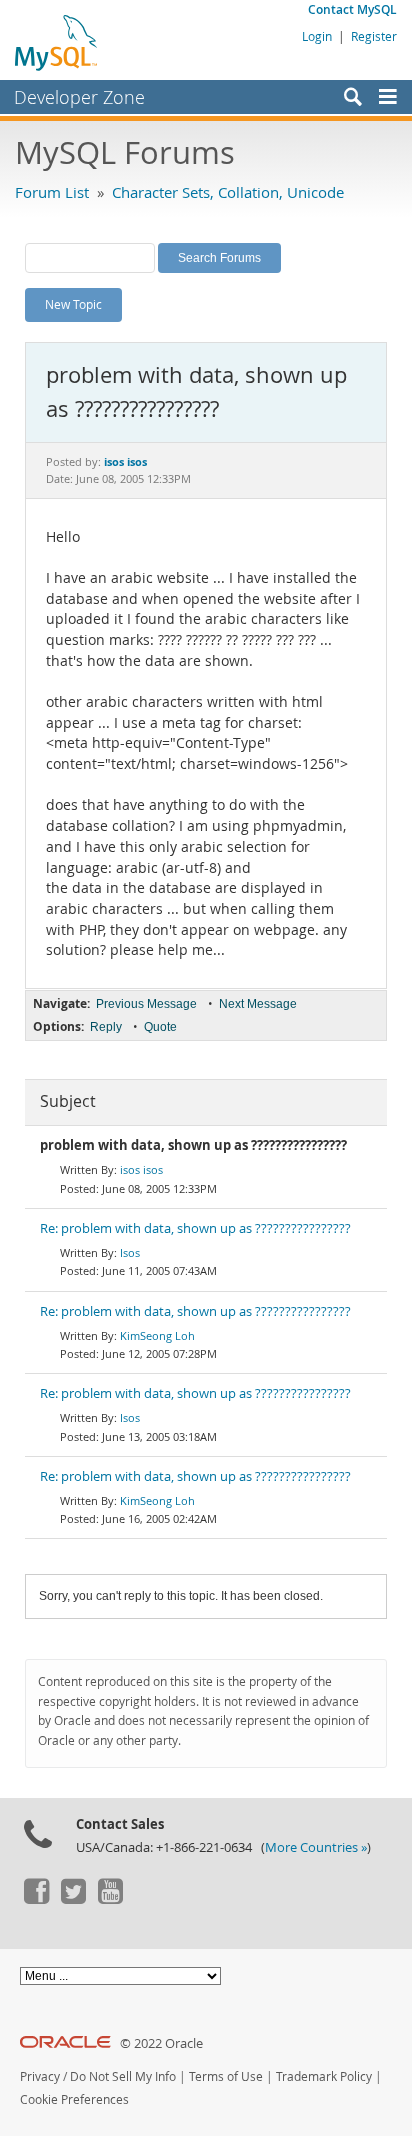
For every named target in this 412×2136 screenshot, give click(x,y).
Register (374, 36)
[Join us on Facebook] (36, 1899)
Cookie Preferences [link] (74, 2099)
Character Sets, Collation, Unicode (228, 192)
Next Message (258, 1004)
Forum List (52, 192)
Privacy (40, 2076)
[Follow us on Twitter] (73, 1899)
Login (317, 36)
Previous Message (146, 1004)
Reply (106, 1027)
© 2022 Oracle (161, 2043)
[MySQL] (57, 42)
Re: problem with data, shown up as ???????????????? (195, 1228)
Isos (130, 1252)
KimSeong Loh (157, 1335)
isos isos (141, 1169)
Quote (160, 1027)
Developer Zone (79, 97)
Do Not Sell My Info (123, 2076)
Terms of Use (226, 2076)
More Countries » (316, 1847)
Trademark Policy (324, 2076)
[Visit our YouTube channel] (110, 1899)
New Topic (73, 304)
